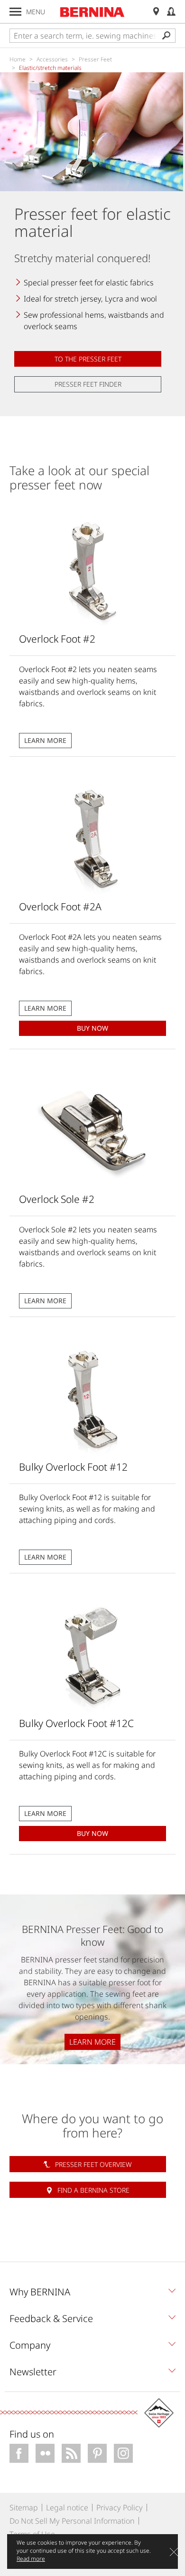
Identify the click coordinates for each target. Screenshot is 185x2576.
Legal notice (67, 2508)
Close (174, 2552)
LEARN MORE (45, 740)
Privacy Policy (120, 2508)
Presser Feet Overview (93, 2164)
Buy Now (92, 1028)
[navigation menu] (15, 12)
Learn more (92, 2042)
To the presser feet (88, 359)
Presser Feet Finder (88, 384)
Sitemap (24, 2508)
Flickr (45, 2453)
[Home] (92, 12)
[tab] (92, 2294)
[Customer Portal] (171, 12)
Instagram (123, 2453)
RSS (71, 2453)
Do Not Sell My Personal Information (72, 2521)
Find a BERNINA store (93, 2190)
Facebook (19, 2453)
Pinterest (97, 2453)
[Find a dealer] (156, 12)
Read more (31, 2559)
